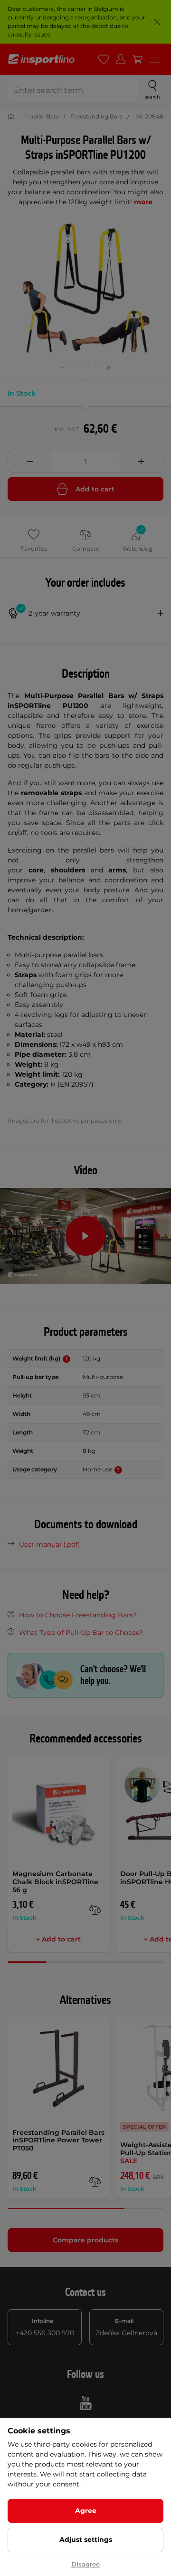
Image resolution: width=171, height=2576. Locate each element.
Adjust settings (86, 2540)
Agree (86, 2511)
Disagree (85, 2564)
